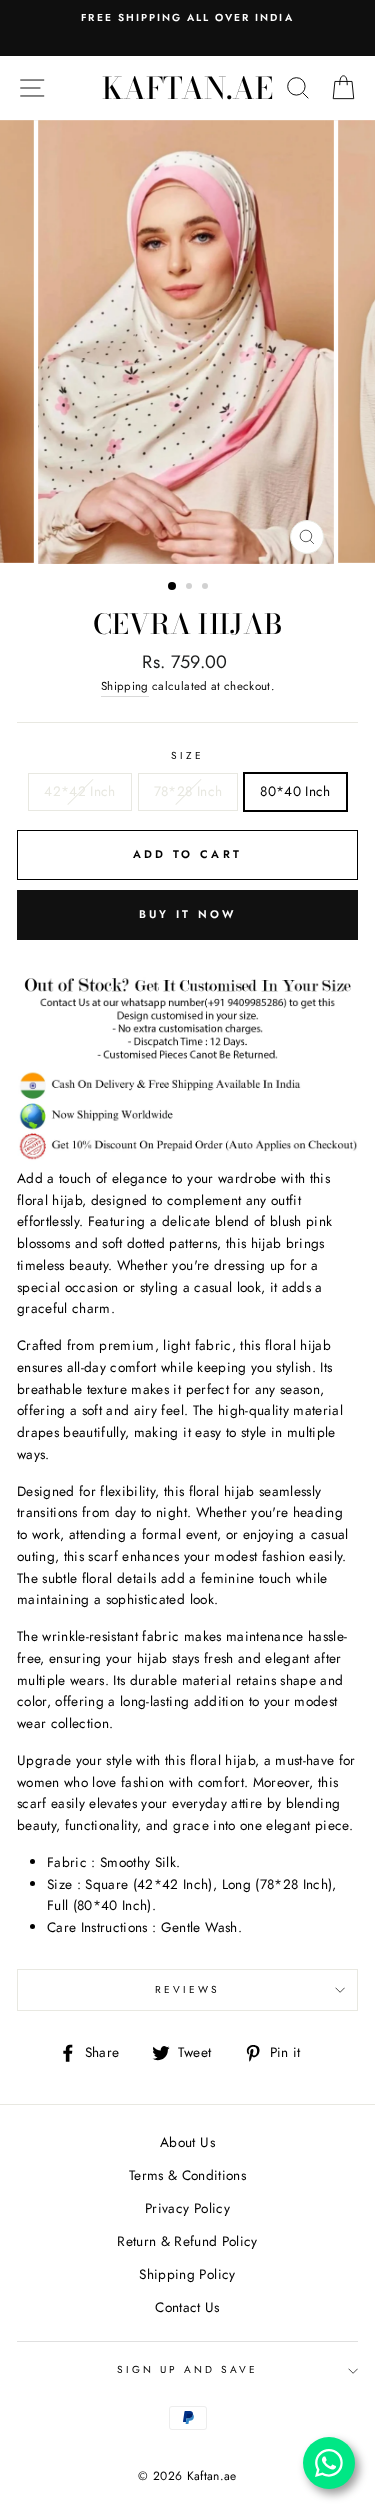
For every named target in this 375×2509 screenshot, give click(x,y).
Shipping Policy (187, 2274)
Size (187, 755)
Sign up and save (188, 2369)
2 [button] (191, 588)
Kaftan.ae (187, 88)
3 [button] (207, 588)
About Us (187, 2142)
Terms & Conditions (187, 2175)
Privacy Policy (187, 2208)
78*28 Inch (188, 791)
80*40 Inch (295, 791)
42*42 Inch (79, 791)
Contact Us (187, 2307)
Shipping (125, 686)
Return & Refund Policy (187, 2241)
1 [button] (173, 587)
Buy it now (188, 914)
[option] (187, 18)
